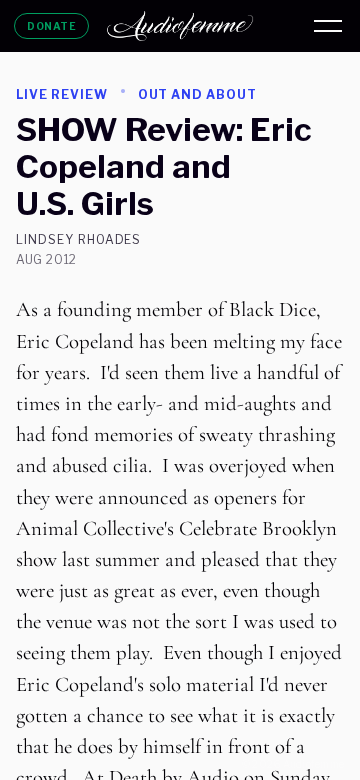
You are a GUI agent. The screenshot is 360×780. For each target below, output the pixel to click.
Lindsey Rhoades (78, 240)
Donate (51, 26)
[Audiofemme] (180, 26)
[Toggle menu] (328, 26)
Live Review (62, 94)
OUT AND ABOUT (197, 94)
